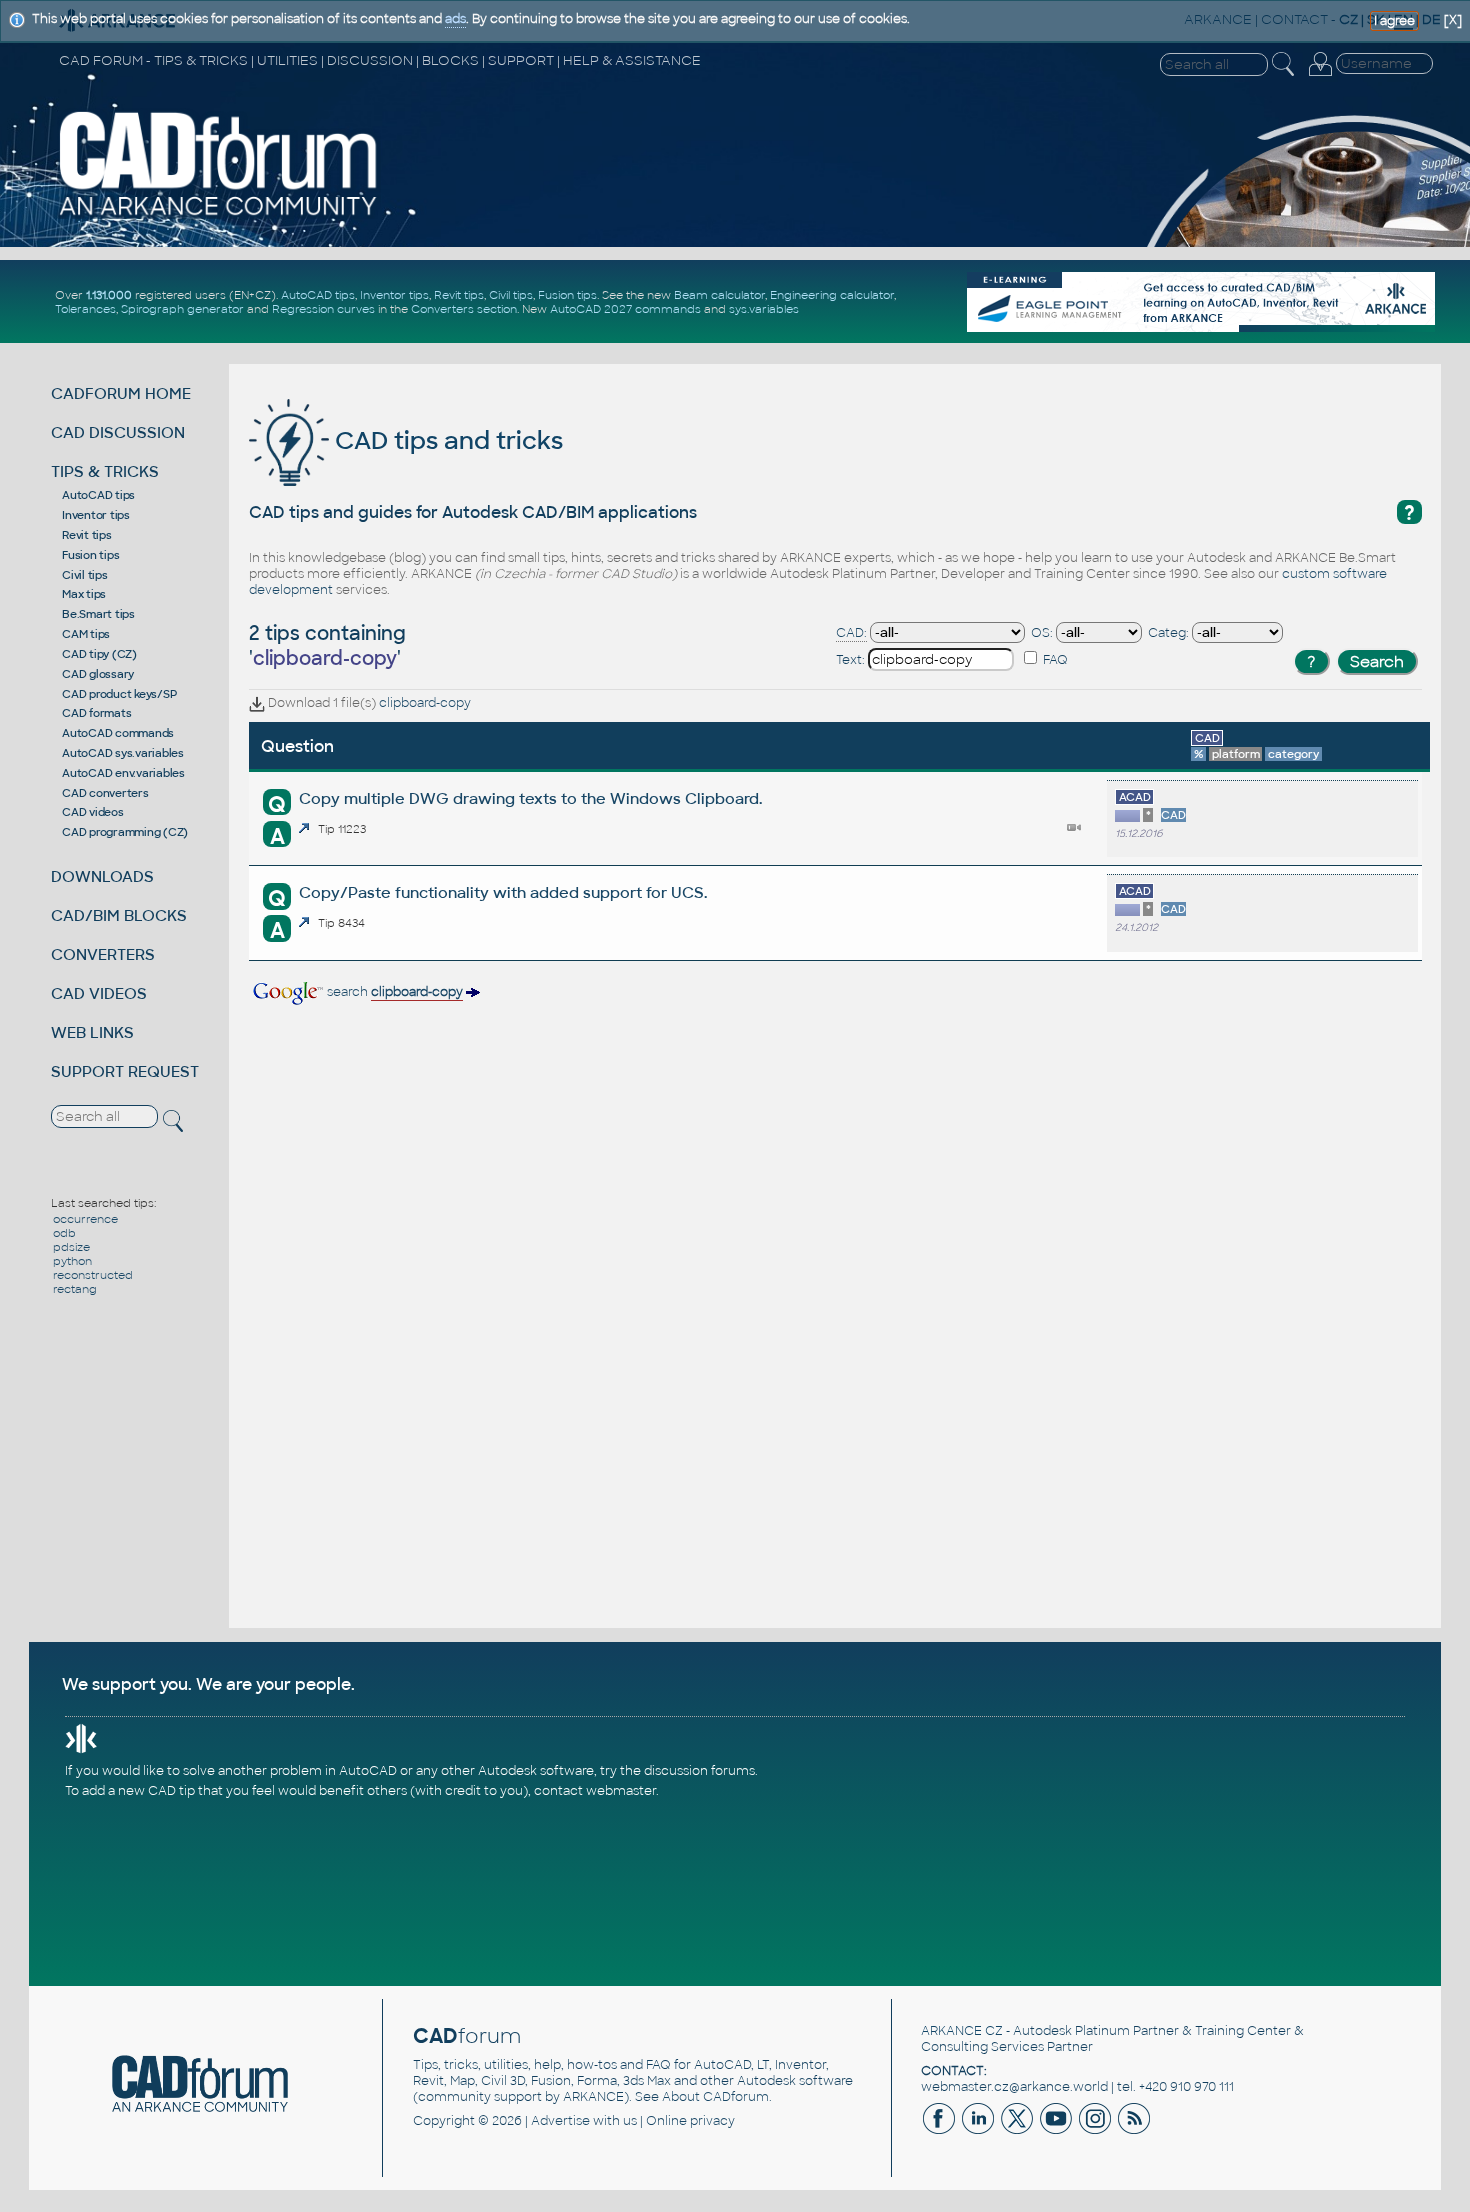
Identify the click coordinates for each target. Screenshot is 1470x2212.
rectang (75, 1289)
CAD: (851, 633)
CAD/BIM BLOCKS (119, 915)
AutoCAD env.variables (123, 773)
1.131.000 (109, 295)
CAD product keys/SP (119, 694)
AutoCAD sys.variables (123, 753)
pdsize (71, 1247)
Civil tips (511, 295)
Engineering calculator (832, 295)
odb (64, 1233)
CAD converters (105, 793)
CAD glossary (98, 674)
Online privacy (690, 2121)
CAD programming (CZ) (125, 832)
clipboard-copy (425, 703)
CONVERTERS (103, 954)
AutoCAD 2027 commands (625, 309)
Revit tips (459, 295)
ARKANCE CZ (962, 2031)
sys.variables (764, 309)
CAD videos (93, 812)
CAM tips (86, 634)
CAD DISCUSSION (118, 432)
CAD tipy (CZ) (99, 654)
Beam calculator (719, 295)
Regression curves (323, 309)
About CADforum (715, 2097)
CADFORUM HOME (121, 393)
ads (455, 19)
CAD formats (96, 713)
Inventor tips (394, 295)
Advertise (560, 2121)
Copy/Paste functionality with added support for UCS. (503, 892)
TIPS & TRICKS (105, 471)
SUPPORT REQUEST (125, 1071)
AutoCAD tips (318, 295)
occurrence (85, 1219)
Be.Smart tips (98, 614)
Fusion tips (567, 295)
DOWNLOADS (102, 876)
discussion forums (699, 1771)
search (393, 992)
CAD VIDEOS (99, 993)
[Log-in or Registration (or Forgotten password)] (1320, 76)
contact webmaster (595, 1791)
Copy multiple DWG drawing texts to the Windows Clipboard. (530, 798)
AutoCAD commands (118, 733)
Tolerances (85, 309)
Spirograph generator (182, 309)
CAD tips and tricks (446, 440)
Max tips (84, 594)
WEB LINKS (92, 1032)
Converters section (464, 309)
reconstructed (93, 1275)
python (72, 1261)
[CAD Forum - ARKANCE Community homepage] (218, 215)
